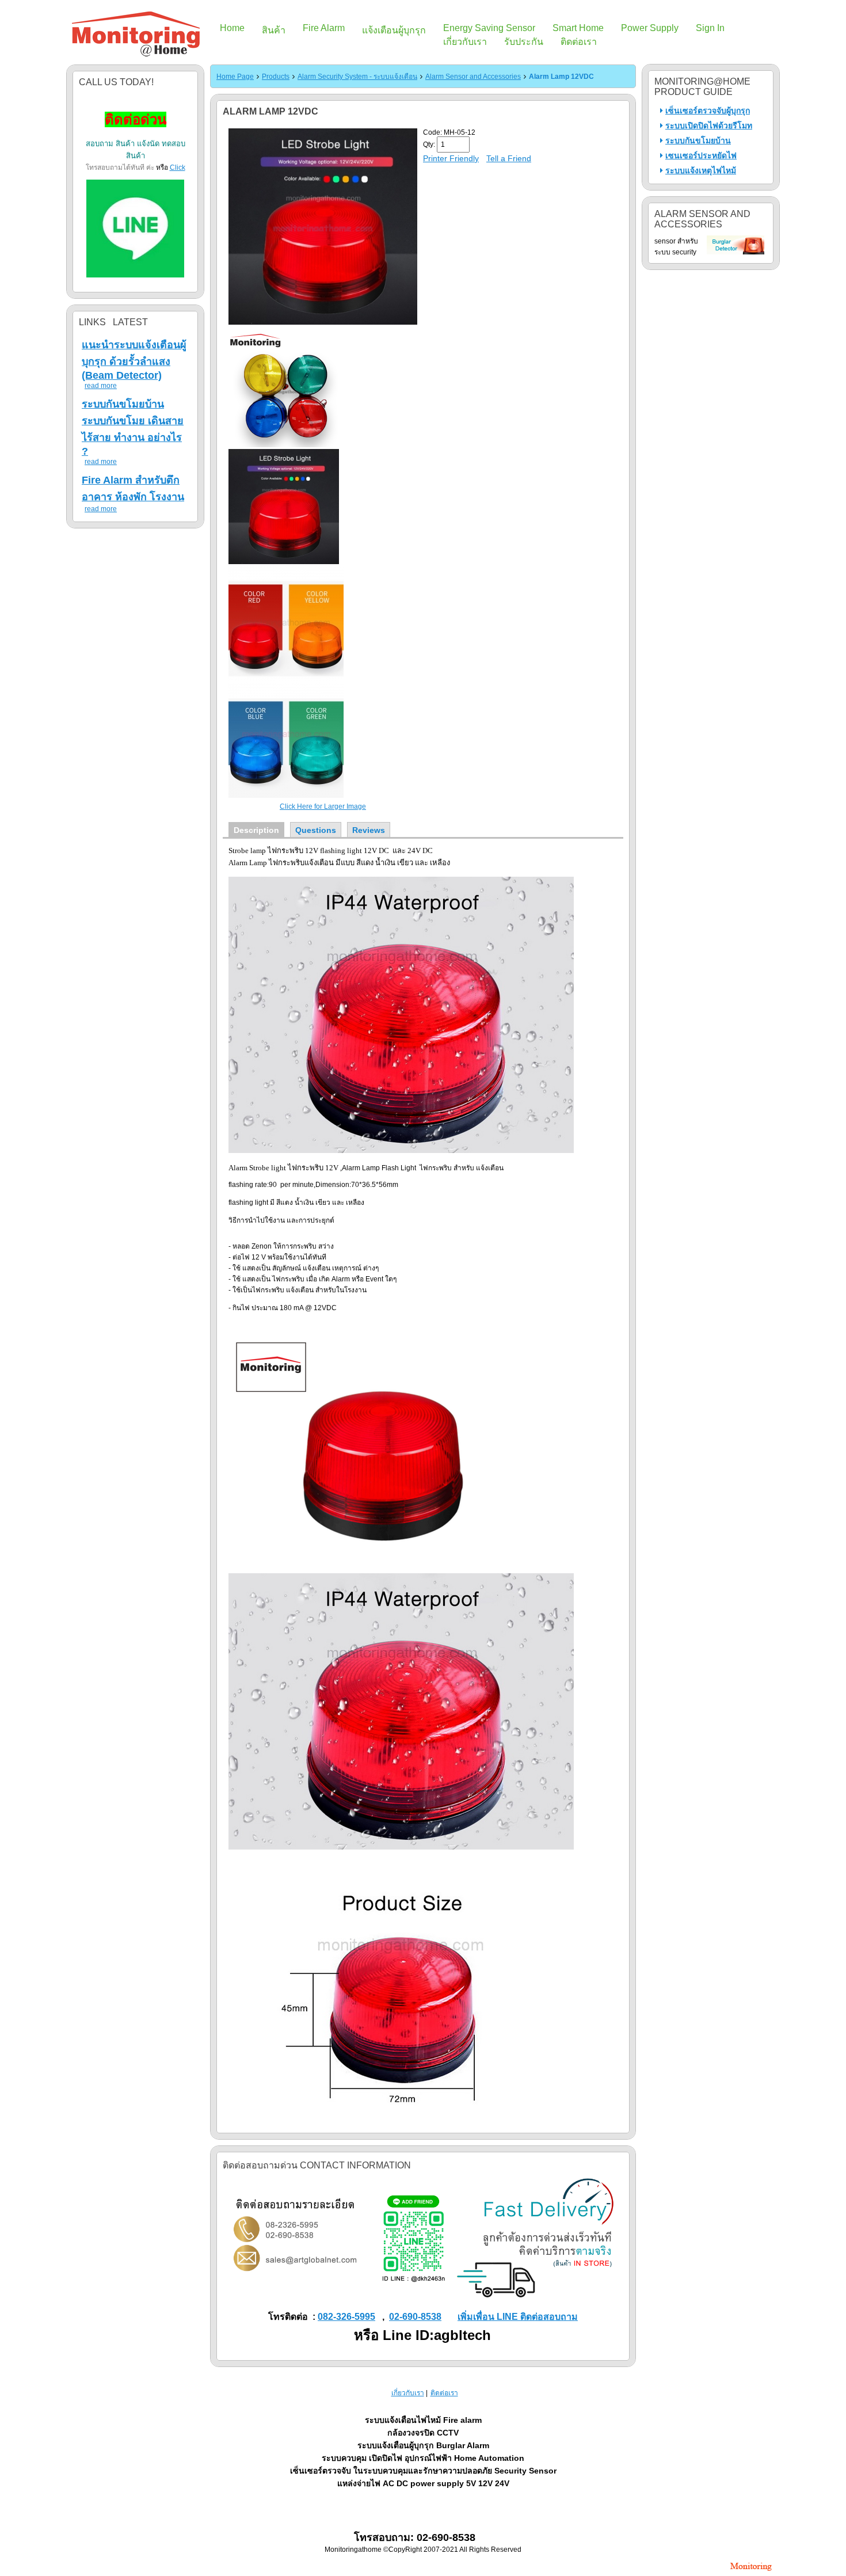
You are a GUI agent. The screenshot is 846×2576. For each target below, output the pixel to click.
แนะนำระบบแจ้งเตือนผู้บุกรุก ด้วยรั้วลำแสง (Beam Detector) (134, 360)
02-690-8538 (415, 2317)
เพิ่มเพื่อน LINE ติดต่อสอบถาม (518, 2317)
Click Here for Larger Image (323, 806)
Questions (316, 830)
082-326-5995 (346, 2317)
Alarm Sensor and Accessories (473, 77)
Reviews (369, 830)
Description (256, 830)
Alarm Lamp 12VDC (561, 77)
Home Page (235, 77)
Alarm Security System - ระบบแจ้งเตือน (357, 77)
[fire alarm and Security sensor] (751, 2572)
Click (178, 168)
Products (276, 77)
